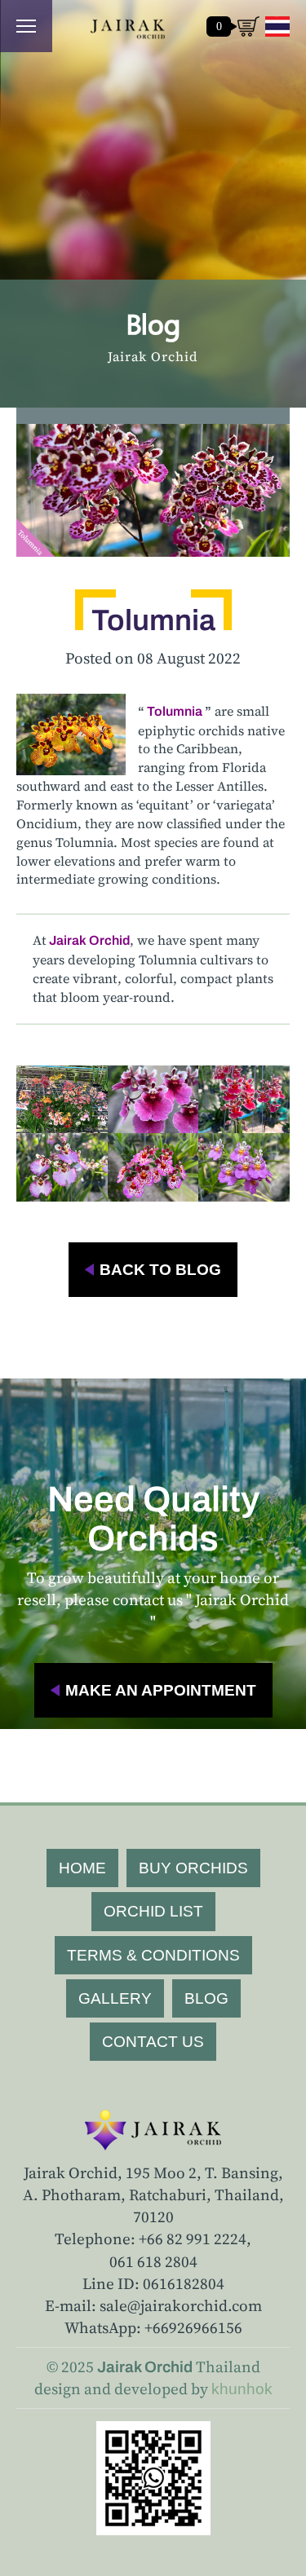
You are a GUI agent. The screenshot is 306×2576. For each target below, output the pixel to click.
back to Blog (160, 1270)
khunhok (242, 2389)
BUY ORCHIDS (193, 1868)
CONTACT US (153, 2042)
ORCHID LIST (153, 1911)
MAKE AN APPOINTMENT (161, 1690)
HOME (82, 1868)
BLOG (206, 1998)
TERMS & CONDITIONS (153, 1955)
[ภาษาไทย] (277, 26)
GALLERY (115, 1998)
